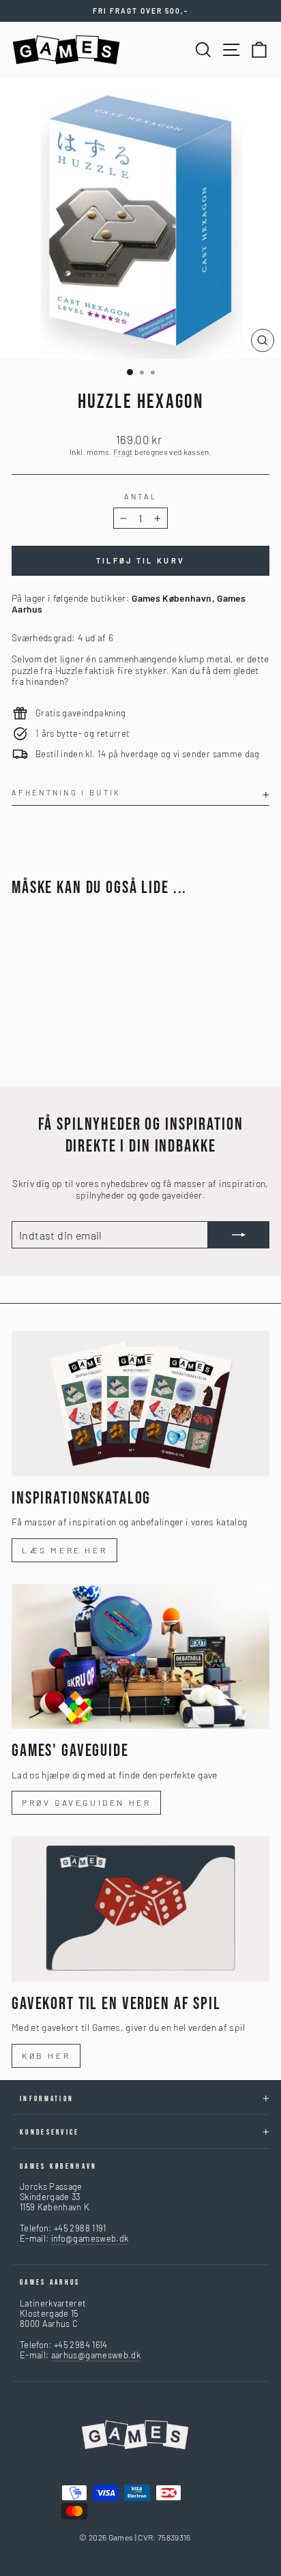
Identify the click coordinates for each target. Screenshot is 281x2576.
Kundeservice (50, 2132)
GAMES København (59, 2166)
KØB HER (46, 2055)
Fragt (123, 452)
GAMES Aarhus (50, 2282)
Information (47, 2099)
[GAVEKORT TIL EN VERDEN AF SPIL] (140, 1909)
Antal (141, 496)
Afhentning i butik (66, 792)
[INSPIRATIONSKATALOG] (140, 1404)
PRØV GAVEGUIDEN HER (86, 1802)
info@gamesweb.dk (90, 2238)
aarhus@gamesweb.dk (96, 2355)
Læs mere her (64, 1550)
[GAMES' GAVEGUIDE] (140, 1657)
